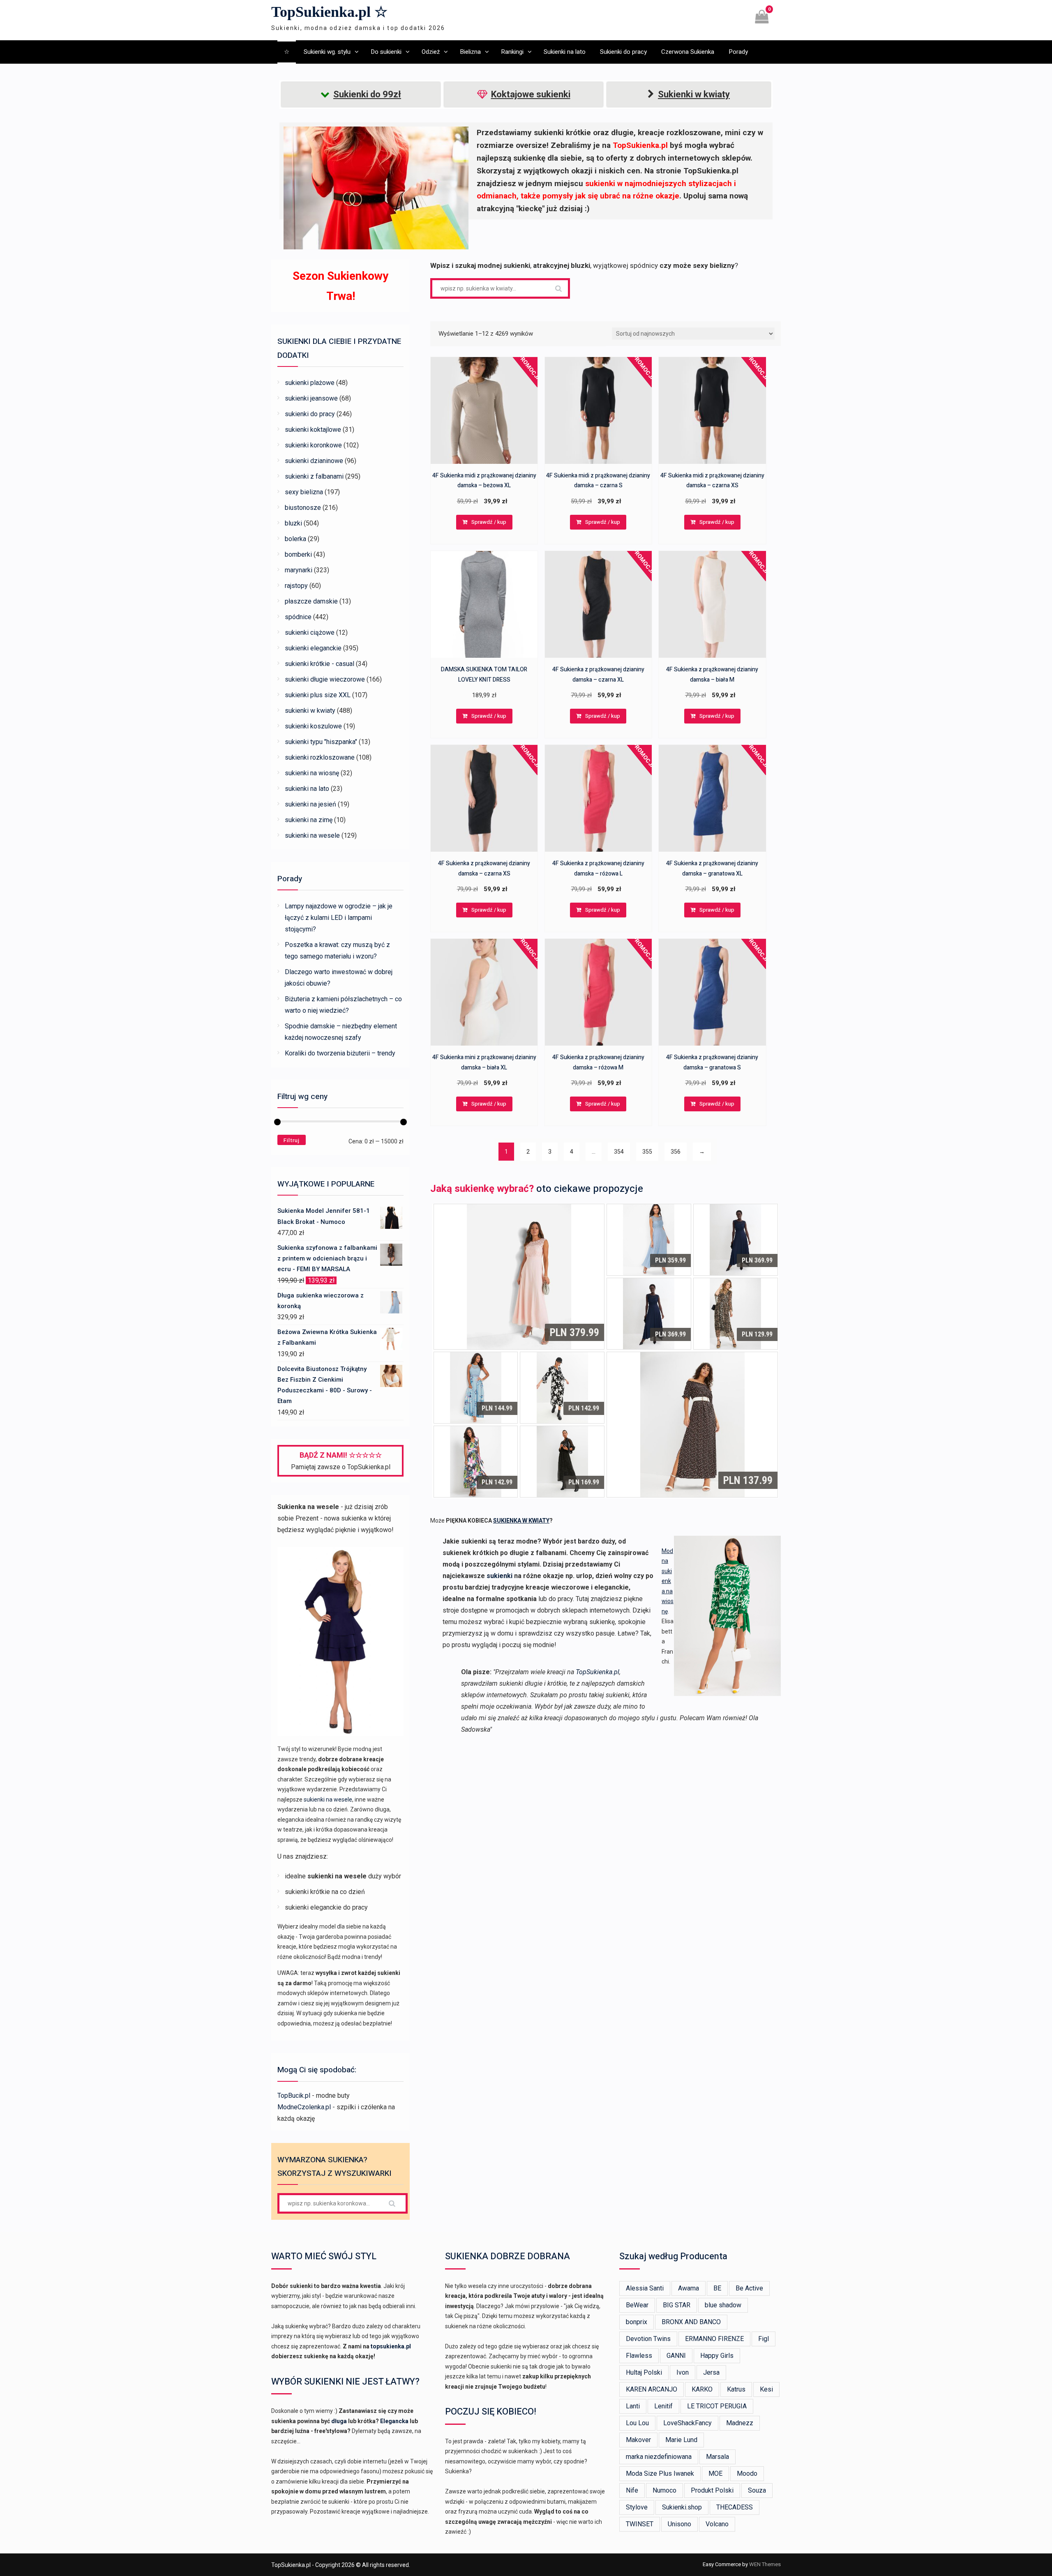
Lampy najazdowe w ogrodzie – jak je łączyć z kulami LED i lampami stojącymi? (339, 918)
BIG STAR (677, 2305)
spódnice (298, 617)
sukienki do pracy (310, 414)
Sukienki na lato (565, 52)
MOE (715, 2473)
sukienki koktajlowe (313, 430)
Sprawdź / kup (489, 522)
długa (339, 2421)
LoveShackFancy (687, 2423)
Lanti (633, 2406)
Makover (638, 2440)
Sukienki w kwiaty (694, 94)
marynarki (299, 570)
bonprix (637, 2322)
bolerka (295, 539)
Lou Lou (637, 2423)
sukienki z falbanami (314, 476)
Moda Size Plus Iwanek (660, 2473)
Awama (689, 2288)
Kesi (766, 2389)
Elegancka (394, 2421)
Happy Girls (717, 2356)
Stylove (637, 2507)
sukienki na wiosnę (312, 773)
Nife (632, 2490)
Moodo (747, 2473)
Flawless (639, 2356)
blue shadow (723, 2305)
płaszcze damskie (311, 601)
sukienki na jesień (310, 804)
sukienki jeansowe (311, 398)
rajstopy (296, 586)
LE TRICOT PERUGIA (717, 2406)
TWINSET (640, 2524)
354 (619, 1152)
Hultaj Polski (644, 2372)
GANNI (676, 2356)
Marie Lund (681, 2440)
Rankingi (512, 52)
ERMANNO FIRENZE (714, 2339)
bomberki (298, 554)
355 (647, 1152)
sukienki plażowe (310, 383)
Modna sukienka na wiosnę (668, 1581)
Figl (764, 2339)
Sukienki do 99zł (367, 94)
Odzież (431, 52)
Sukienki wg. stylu (327, 52)
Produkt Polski (712, 2490)
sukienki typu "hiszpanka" (321, 742)
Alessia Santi (645, 2288)
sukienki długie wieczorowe (325, 679)
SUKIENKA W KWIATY (521, 1521)
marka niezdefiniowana (659, 2457)
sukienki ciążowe (310, 632)
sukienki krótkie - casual (320, 664)
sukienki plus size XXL (318, 695)
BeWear (637, 2305)
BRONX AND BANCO (691, 2322)
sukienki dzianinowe (314, 461)
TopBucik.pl (294, 2096)
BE (717, 2288)
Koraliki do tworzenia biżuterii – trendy (340, 1053)
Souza (757, 2490)
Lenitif (663, 2406)
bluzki (293, 523)
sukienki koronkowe (313, 445)
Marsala (717, 2457)
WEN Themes (765, 2564)
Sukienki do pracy (623, 52)
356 (676, 1152)
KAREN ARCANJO (652, 2389)
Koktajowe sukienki (531, 94)
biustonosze (303, 508)
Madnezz (740, 2423)
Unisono (679, 2524)
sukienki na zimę (309, 820)
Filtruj (292, 1140)
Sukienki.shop (682, 2507)
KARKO (702, 2389)
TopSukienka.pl (598, 1672)
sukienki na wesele (312, 835)
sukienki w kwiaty (310, 711)
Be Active (749, 2288)
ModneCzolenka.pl (304, 2107)
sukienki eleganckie (313, 648)
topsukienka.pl (391, 2346)
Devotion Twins (648, 2339)
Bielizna (470, 52)
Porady (738, 52)
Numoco (664, 2490)
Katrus (736, 2389)
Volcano (717, 2524)
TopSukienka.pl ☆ (329, 12)
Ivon (683, 2372)
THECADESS (735, 2507)
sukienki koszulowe (313, 726)
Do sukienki (386, 52)
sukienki (499, 1576)
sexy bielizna (304, 492)
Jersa (711, 2372)
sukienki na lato (307, 789)
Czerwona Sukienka (688, 52)
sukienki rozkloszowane (320, 757)
